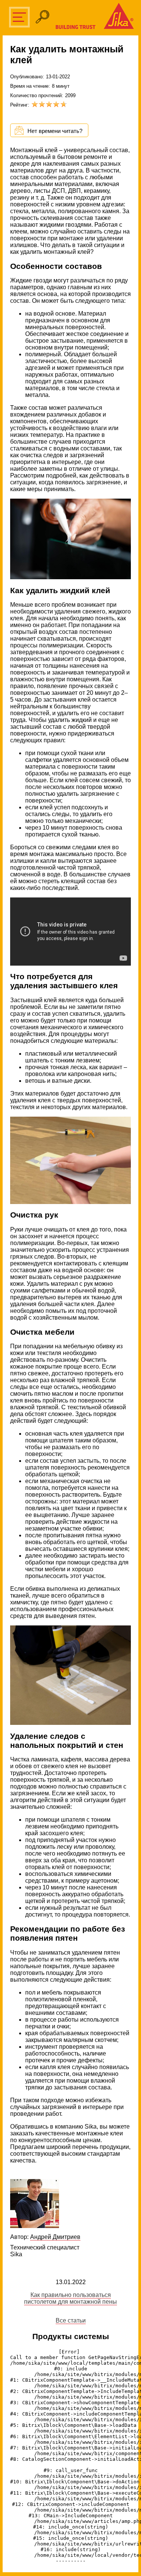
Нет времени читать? (55, 131)
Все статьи (71, 2320)
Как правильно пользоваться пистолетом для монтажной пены (70, 2298)
